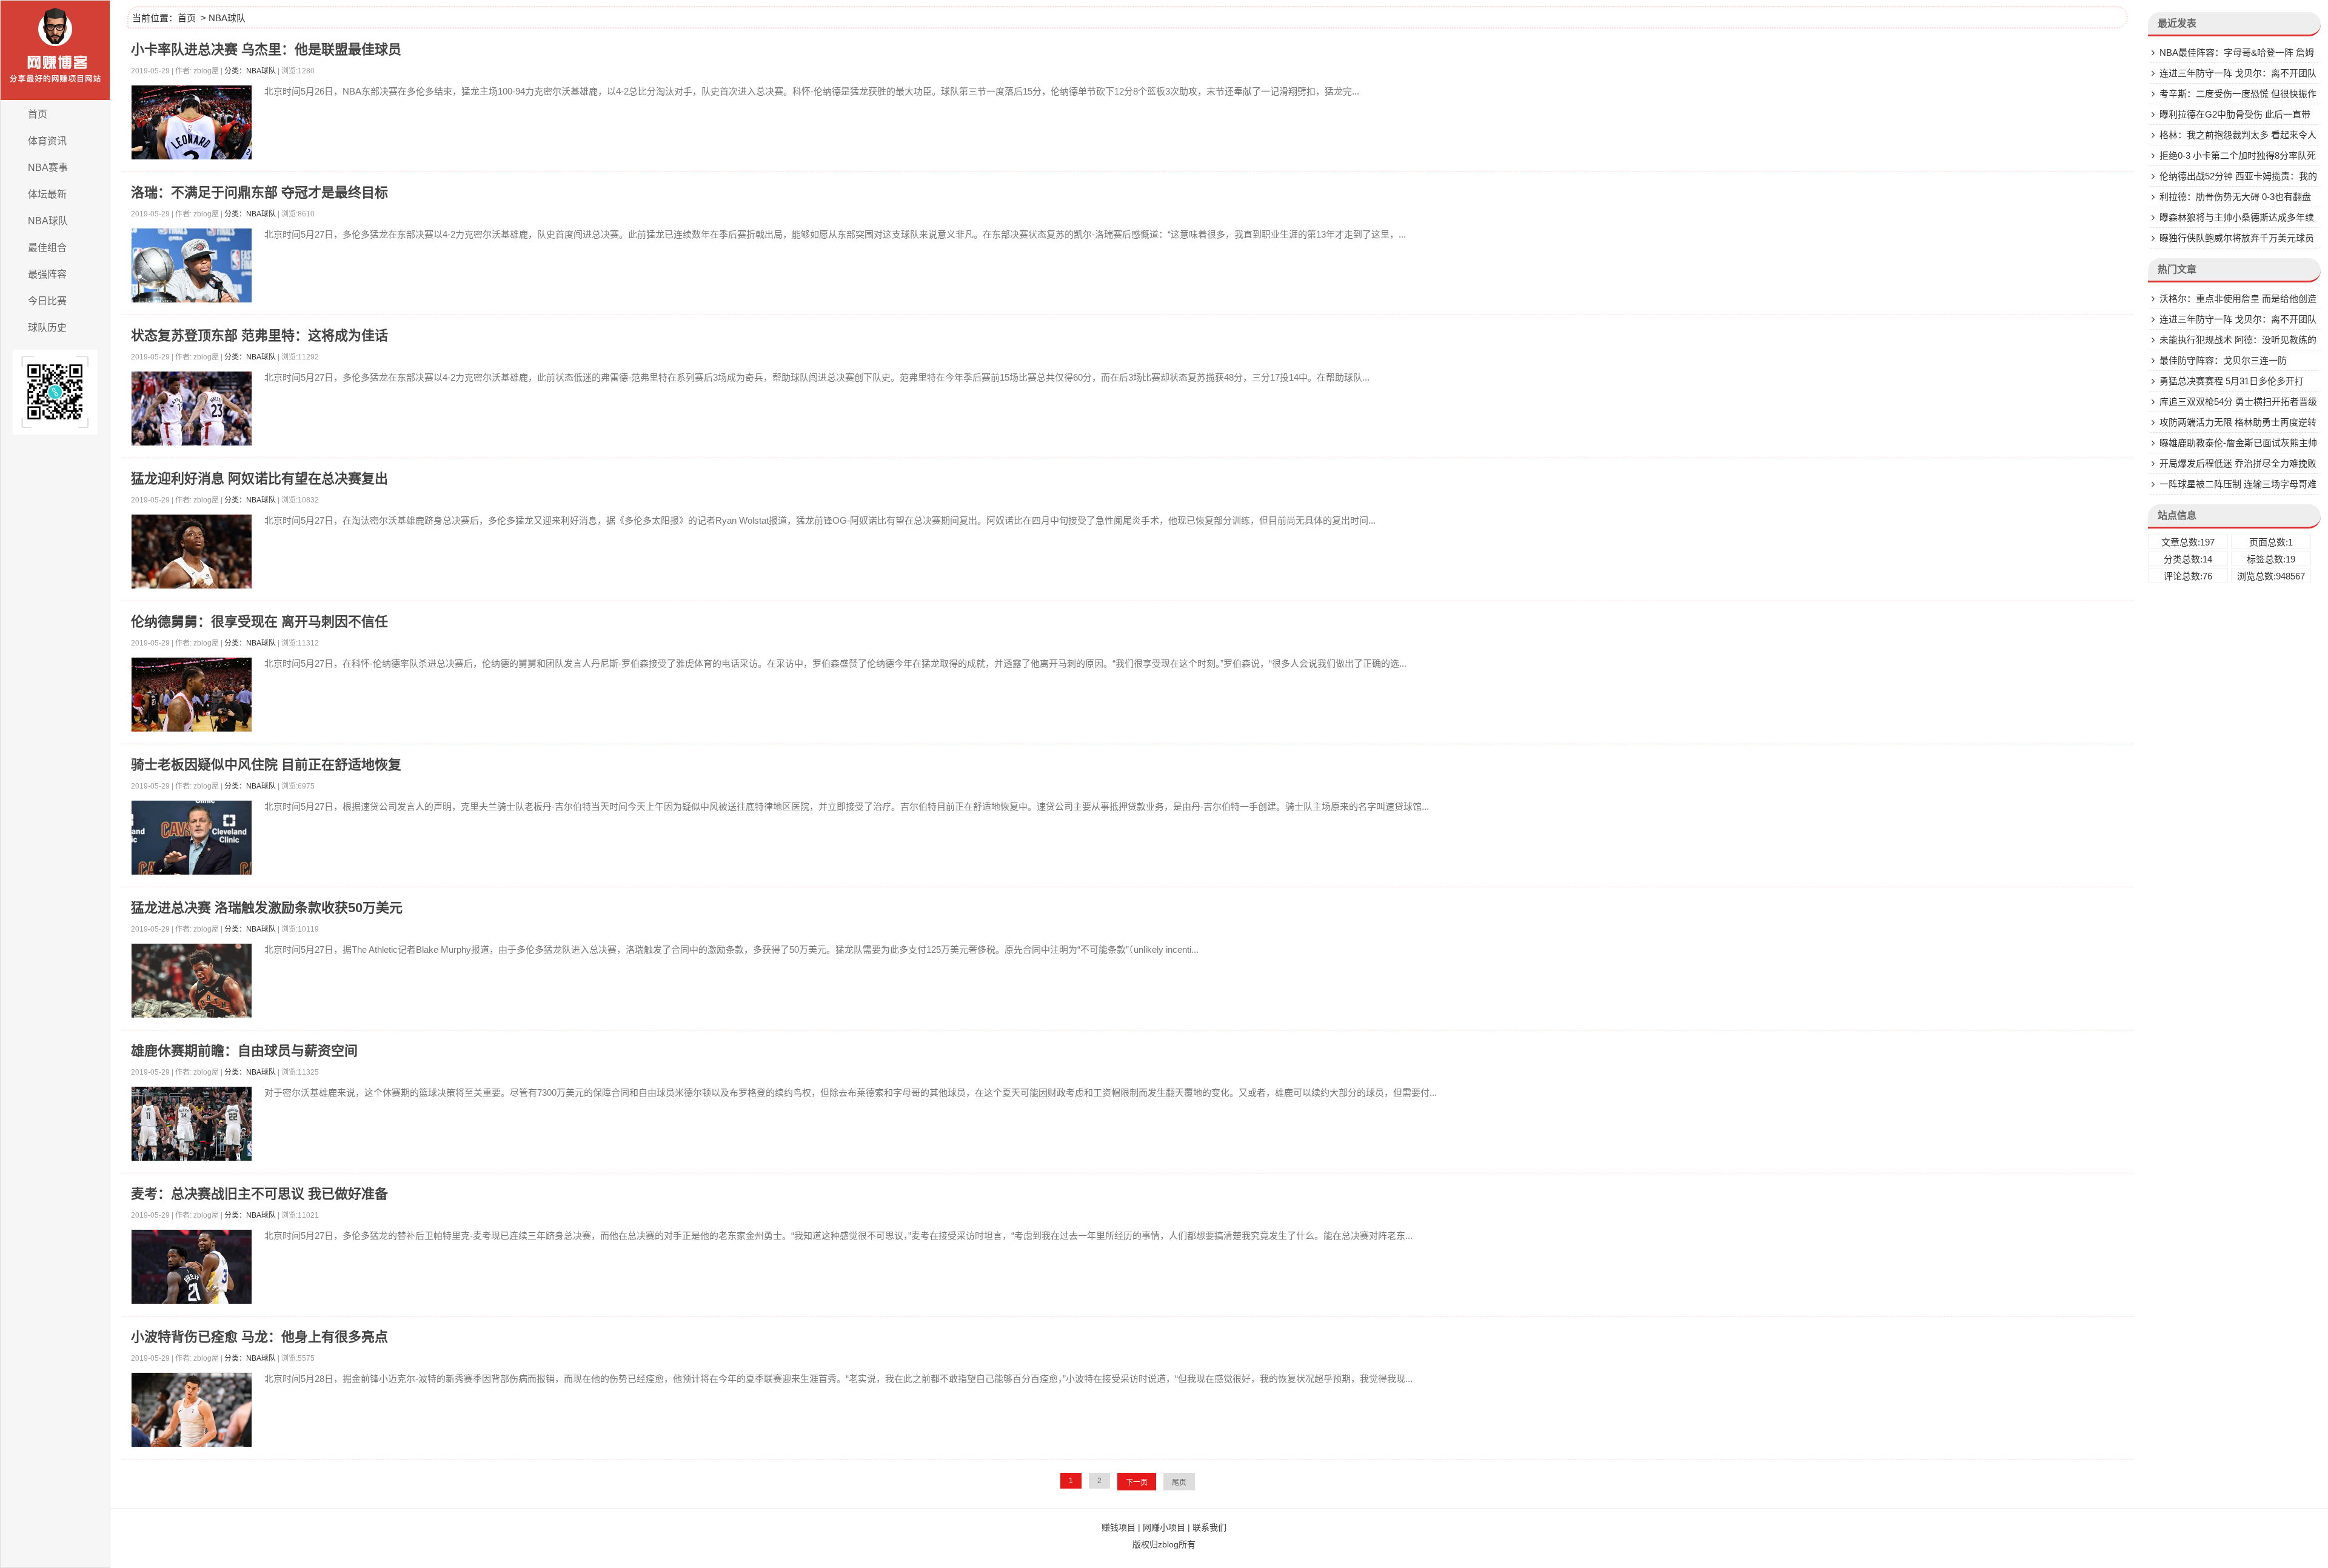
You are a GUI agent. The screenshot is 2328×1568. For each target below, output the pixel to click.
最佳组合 (47, 248)
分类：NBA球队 (250, 71)
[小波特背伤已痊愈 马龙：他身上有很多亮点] (192, 1416)
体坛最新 (47, 194)
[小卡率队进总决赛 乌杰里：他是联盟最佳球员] (192, 128)
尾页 (1179, 1483)
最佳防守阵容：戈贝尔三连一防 (2223, 360)
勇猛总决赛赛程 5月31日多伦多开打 (2232, 381)
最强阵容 (47, 274)
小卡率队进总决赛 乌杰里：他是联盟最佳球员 (266, 49)
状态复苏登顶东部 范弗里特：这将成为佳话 (259, 335)
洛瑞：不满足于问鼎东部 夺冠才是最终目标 (259, 192)
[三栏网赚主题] (55, 50)
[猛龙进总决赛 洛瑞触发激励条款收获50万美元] (192, 986)
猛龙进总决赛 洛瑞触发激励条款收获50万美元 (267, 908)
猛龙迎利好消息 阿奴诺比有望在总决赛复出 (259, 479)
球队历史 (47, 328)
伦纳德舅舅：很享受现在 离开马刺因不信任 (259, 622)
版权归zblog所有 (1164, 1544)
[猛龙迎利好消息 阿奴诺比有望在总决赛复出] (192, 557)
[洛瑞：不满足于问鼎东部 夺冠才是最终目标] (192, 271)
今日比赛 (47, 301)
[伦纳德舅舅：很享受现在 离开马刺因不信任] (192, 700)
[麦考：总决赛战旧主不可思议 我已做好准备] (192, 1273)
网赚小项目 (1164, 1527)
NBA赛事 (48, 168)
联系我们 (1209, 1527)
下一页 (1137, 1483)
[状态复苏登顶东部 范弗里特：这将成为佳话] (192, 414)
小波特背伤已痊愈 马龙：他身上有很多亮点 (259, 1337)
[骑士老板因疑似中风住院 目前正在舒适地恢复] (192, 843)
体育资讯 (47, 141)
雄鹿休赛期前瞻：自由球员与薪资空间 (244, 1051)
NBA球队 (48, 221)
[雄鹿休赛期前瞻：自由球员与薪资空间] (192, 1129)
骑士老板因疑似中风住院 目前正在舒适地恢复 (266, 765)
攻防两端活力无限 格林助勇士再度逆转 (2238, 422)
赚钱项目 (1119, 1527)
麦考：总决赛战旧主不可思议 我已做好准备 (259, 1194)
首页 (38, 114)
